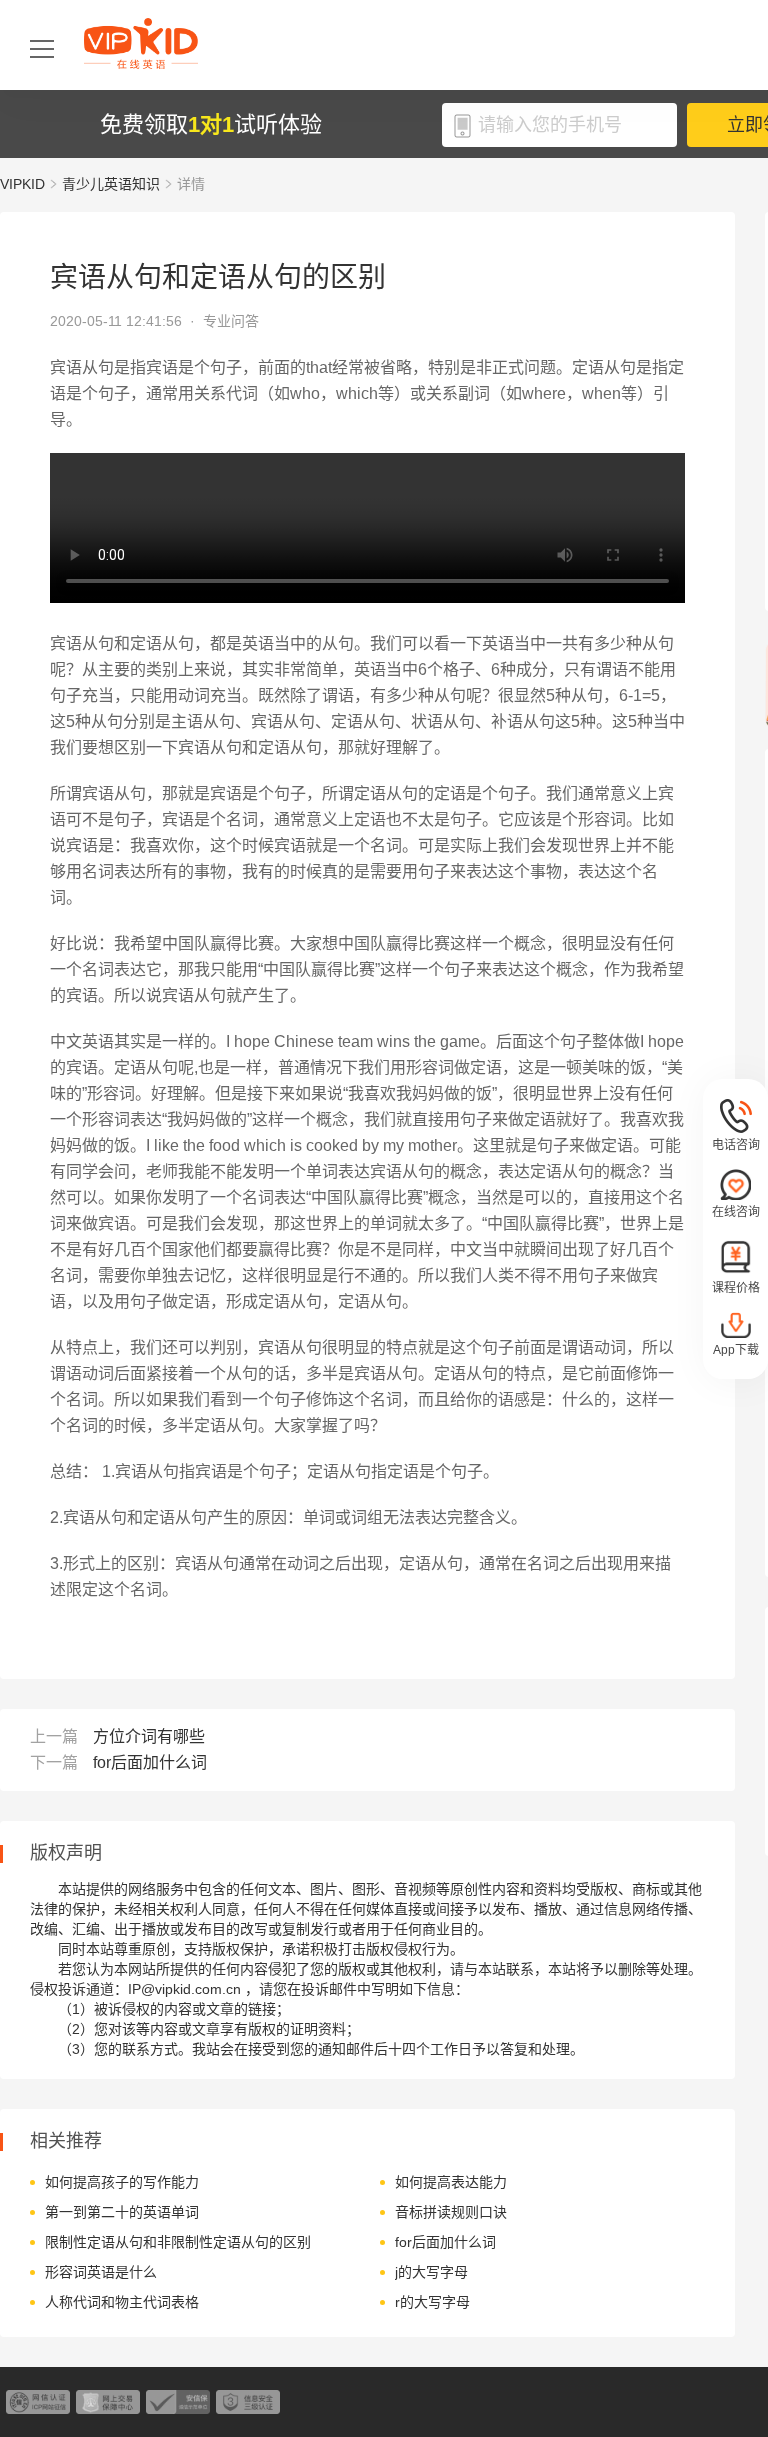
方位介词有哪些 (149, 1736)
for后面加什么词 (150, 1762)
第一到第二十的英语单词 (122, 2212)
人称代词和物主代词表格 (122, 2302)
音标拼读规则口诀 (451, 2212)
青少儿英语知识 (111, 184)
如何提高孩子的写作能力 (122, 2182)
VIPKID (22, 184)
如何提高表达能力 (451, 2182)
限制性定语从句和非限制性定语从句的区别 (178, 2242)
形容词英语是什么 (101, 2272)
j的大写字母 (431, 2272)
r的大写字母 (432, 2302)
